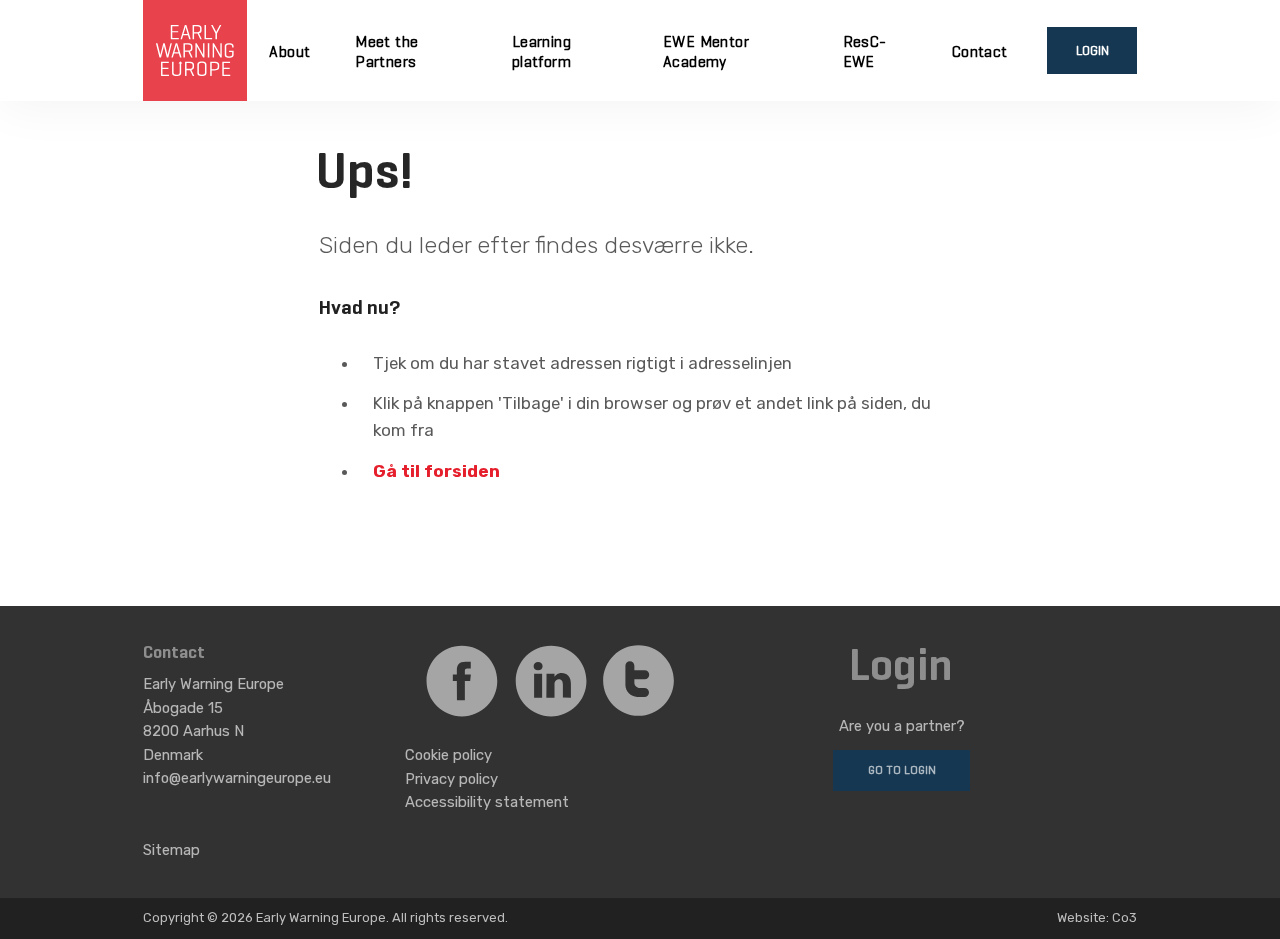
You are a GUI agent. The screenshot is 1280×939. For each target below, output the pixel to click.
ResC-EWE (865, 53)
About (289, 53)
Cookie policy (448, 755)
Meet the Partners (386, 53)
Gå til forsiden (436, 471)
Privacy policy (451, 779)
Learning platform (541, 53)
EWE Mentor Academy (706, 53)
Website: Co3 (1097, 917)
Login (1092, 51)
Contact (980, 53)
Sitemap (171, 850)
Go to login (902, 770)
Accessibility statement (487, 802)
